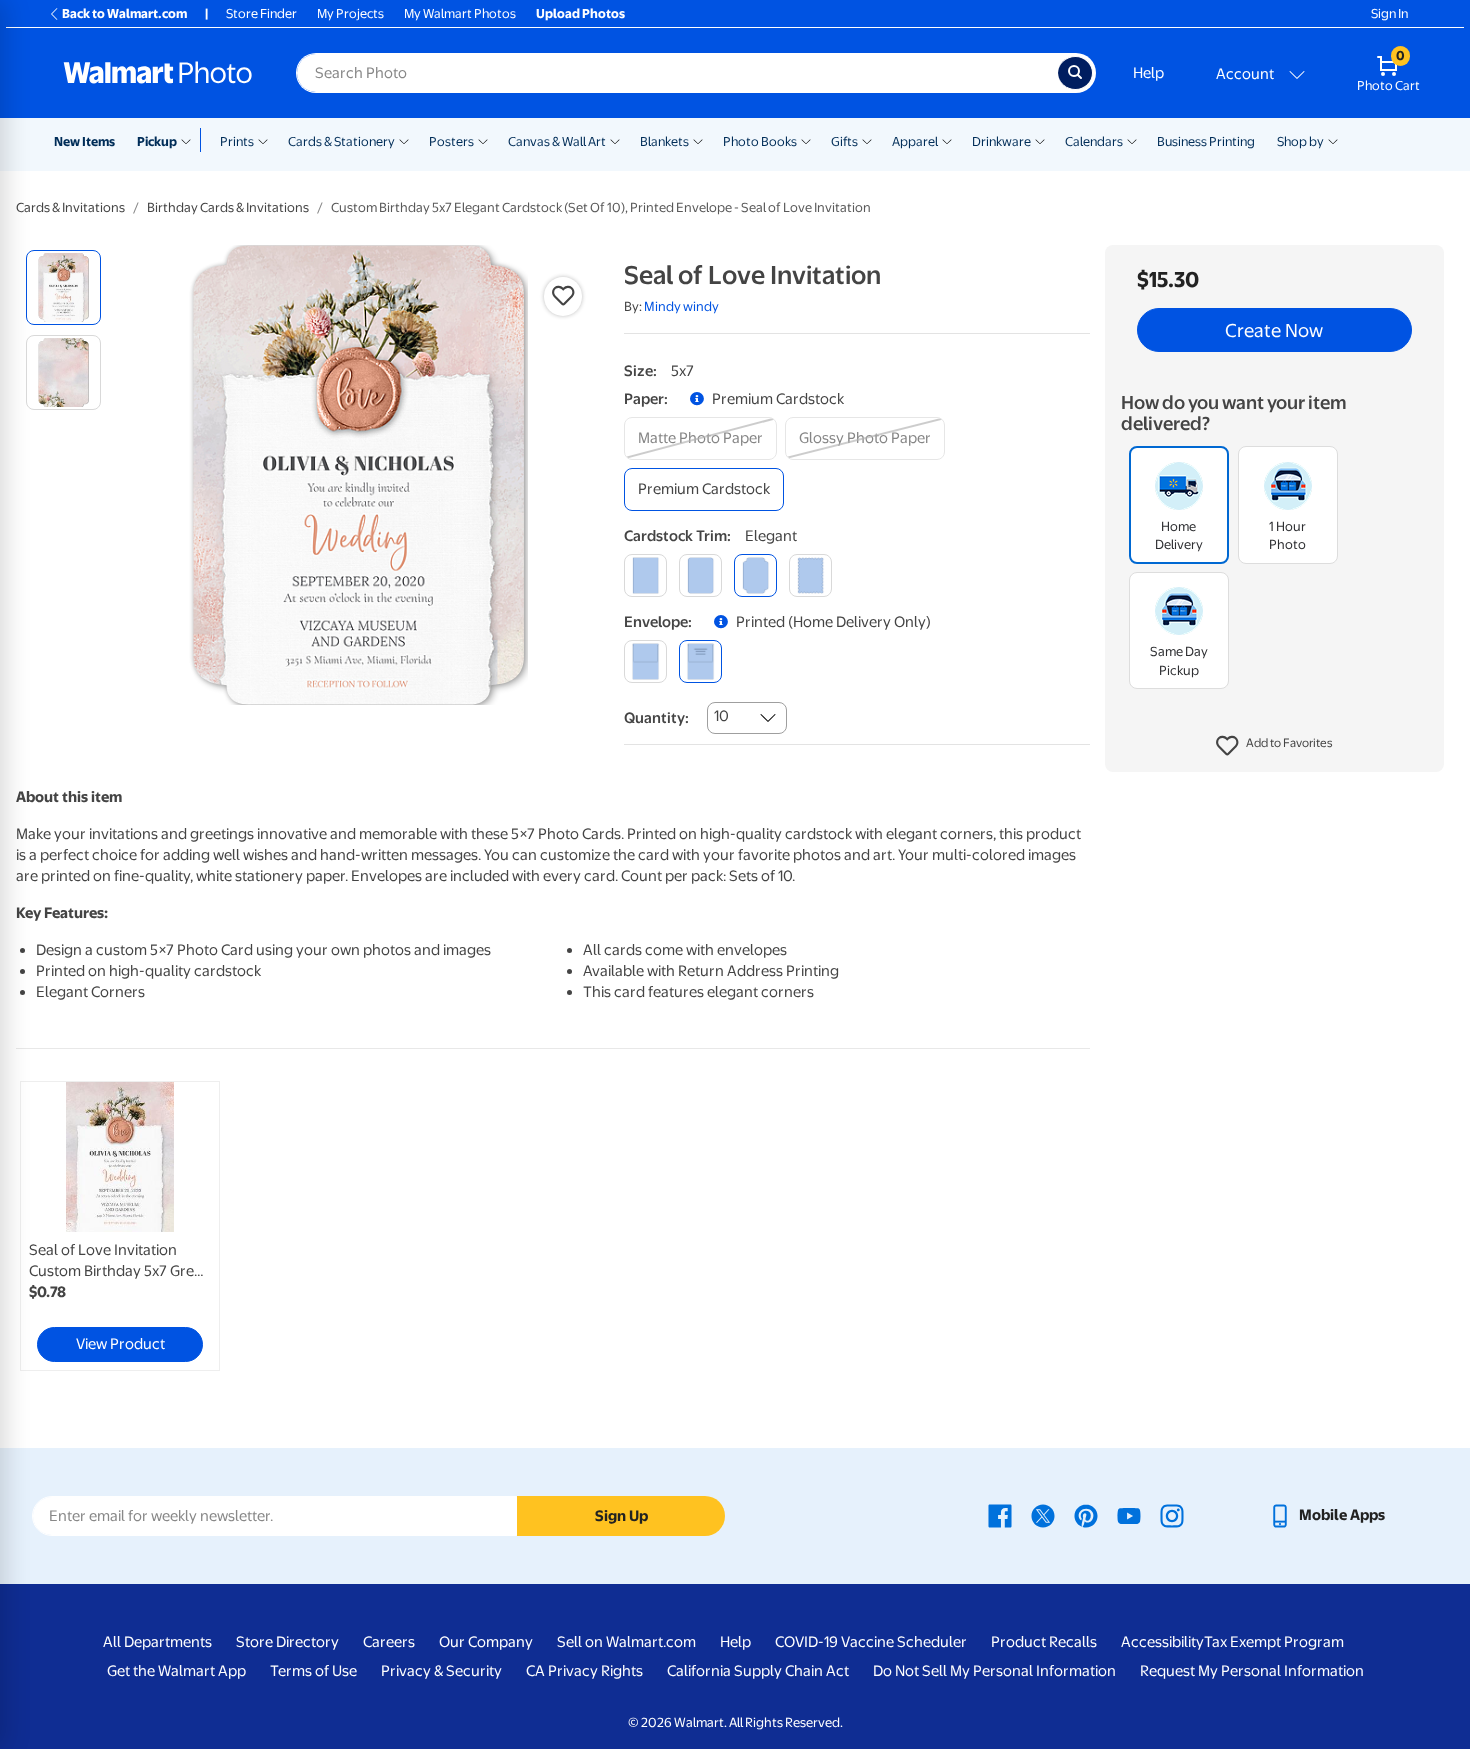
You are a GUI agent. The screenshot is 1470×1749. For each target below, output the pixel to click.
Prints (237, 141)
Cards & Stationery (341, 141)
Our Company (486, 1642)
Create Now (1274, 330)
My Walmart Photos (460, 13)
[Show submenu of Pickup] (190, 140)
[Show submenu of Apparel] (947, 140)
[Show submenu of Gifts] (867, 140)
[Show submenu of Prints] (263, 140)
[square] (645, 575)
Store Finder (261, 13)
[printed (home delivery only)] (700, 661)
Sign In (1389, 13)
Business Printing (1206, 141)
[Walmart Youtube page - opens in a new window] (1129, 1515)
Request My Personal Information (1252, 1671)
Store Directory (287, 1642)
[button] (1274, 746)
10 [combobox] (721, 716)
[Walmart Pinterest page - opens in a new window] (1086, 1515)
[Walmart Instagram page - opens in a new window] (1172, 1515)
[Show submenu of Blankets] (698, 140)
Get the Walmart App (176, 1671)
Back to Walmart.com (124, 13)
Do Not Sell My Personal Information (994, 1671)
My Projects (350, 13)
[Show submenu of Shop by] (1333, 140)
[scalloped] (810, 575)
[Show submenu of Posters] (483, 140)
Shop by (1300, 141)
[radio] (63, 287)
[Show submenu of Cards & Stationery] (404, 140)
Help (1148, 73)
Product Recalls (1044, 1642)
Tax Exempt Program (1274, 1642)
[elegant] (755, 575)
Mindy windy (681, 306)
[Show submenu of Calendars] (1132, 140)
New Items (84, 141)
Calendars (1094, 141)
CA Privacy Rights (584, 1671)
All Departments (157, 1642)
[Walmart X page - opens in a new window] (1043, 1515)
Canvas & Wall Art (557, 141)
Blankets (664, 141)
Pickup (157, 141)
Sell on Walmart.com (626, 1642)
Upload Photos (580, 13)
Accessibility (1162, 1642)
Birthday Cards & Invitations (228, 207)
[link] (120, 1226)
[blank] (645, 661)
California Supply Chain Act (758, 1671)
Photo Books (760, 141)
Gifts (844, 141)
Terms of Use (313, 1671)
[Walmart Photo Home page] (158, 73)
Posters (451, 141)
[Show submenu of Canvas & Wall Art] (615, 140)
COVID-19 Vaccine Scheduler (871, 1642)
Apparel (915, 141)
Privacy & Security (441, 1671)
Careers (389, 1642)
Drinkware (1001, 141)
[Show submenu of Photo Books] (806, 140)
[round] (700, 575)
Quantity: (656, 718)
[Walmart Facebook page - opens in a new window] (1000, 1515)
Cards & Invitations (70, 207)
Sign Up (621, 1516)
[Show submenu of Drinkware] (1040, 140)
